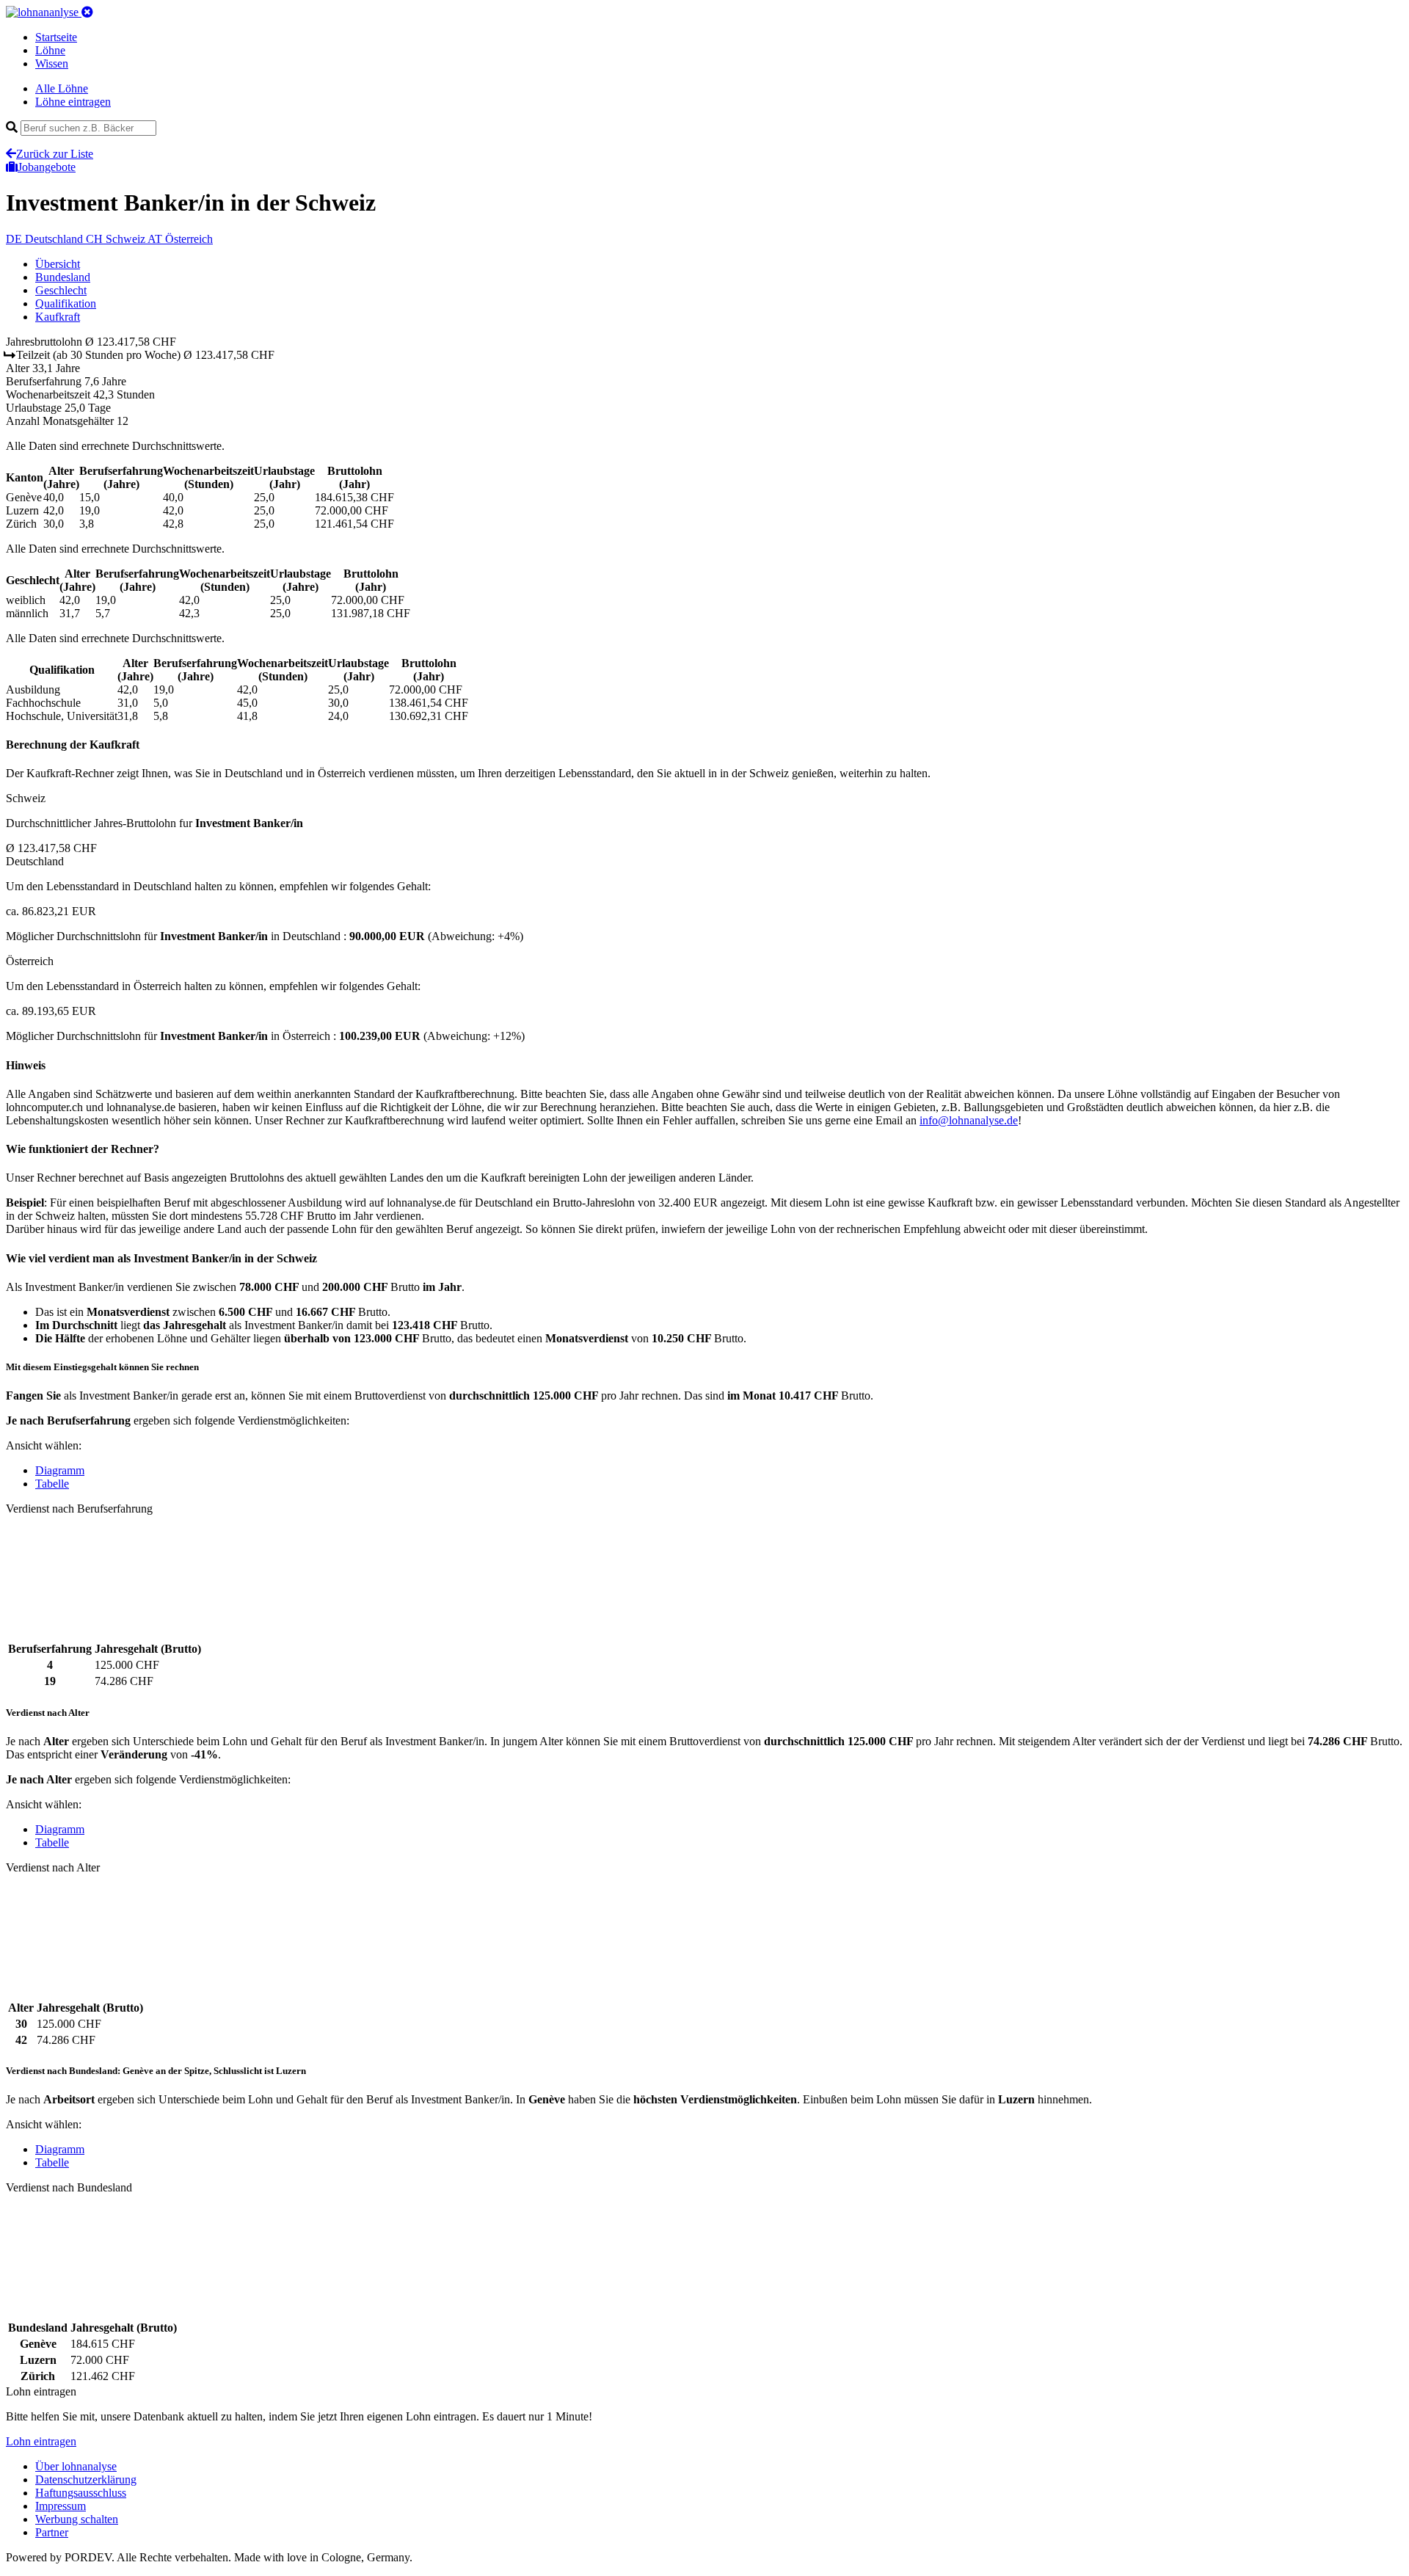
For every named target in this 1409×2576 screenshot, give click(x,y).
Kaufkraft (58, 317)
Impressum (61, 2506)
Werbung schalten (77, 2519)
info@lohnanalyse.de (969, 1120)
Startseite (56, 37)
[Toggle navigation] (87, 12)
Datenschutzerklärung (86, 2479)
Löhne (50, 50)
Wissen (52, 63)
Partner (52, 2532)
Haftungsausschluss (81, 2493)
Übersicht (58, 264)
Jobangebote (47, 167)
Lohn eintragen (41, 2441)
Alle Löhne (62, 88)
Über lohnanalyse (76, 2466)
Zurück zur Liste (55, 154)
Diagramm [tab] (60, 1470)
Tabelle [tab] (52, 1484)
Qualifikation (66, 303)
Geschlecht (61, 290)
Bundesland (63, 277)
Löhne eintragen (73, 102)
